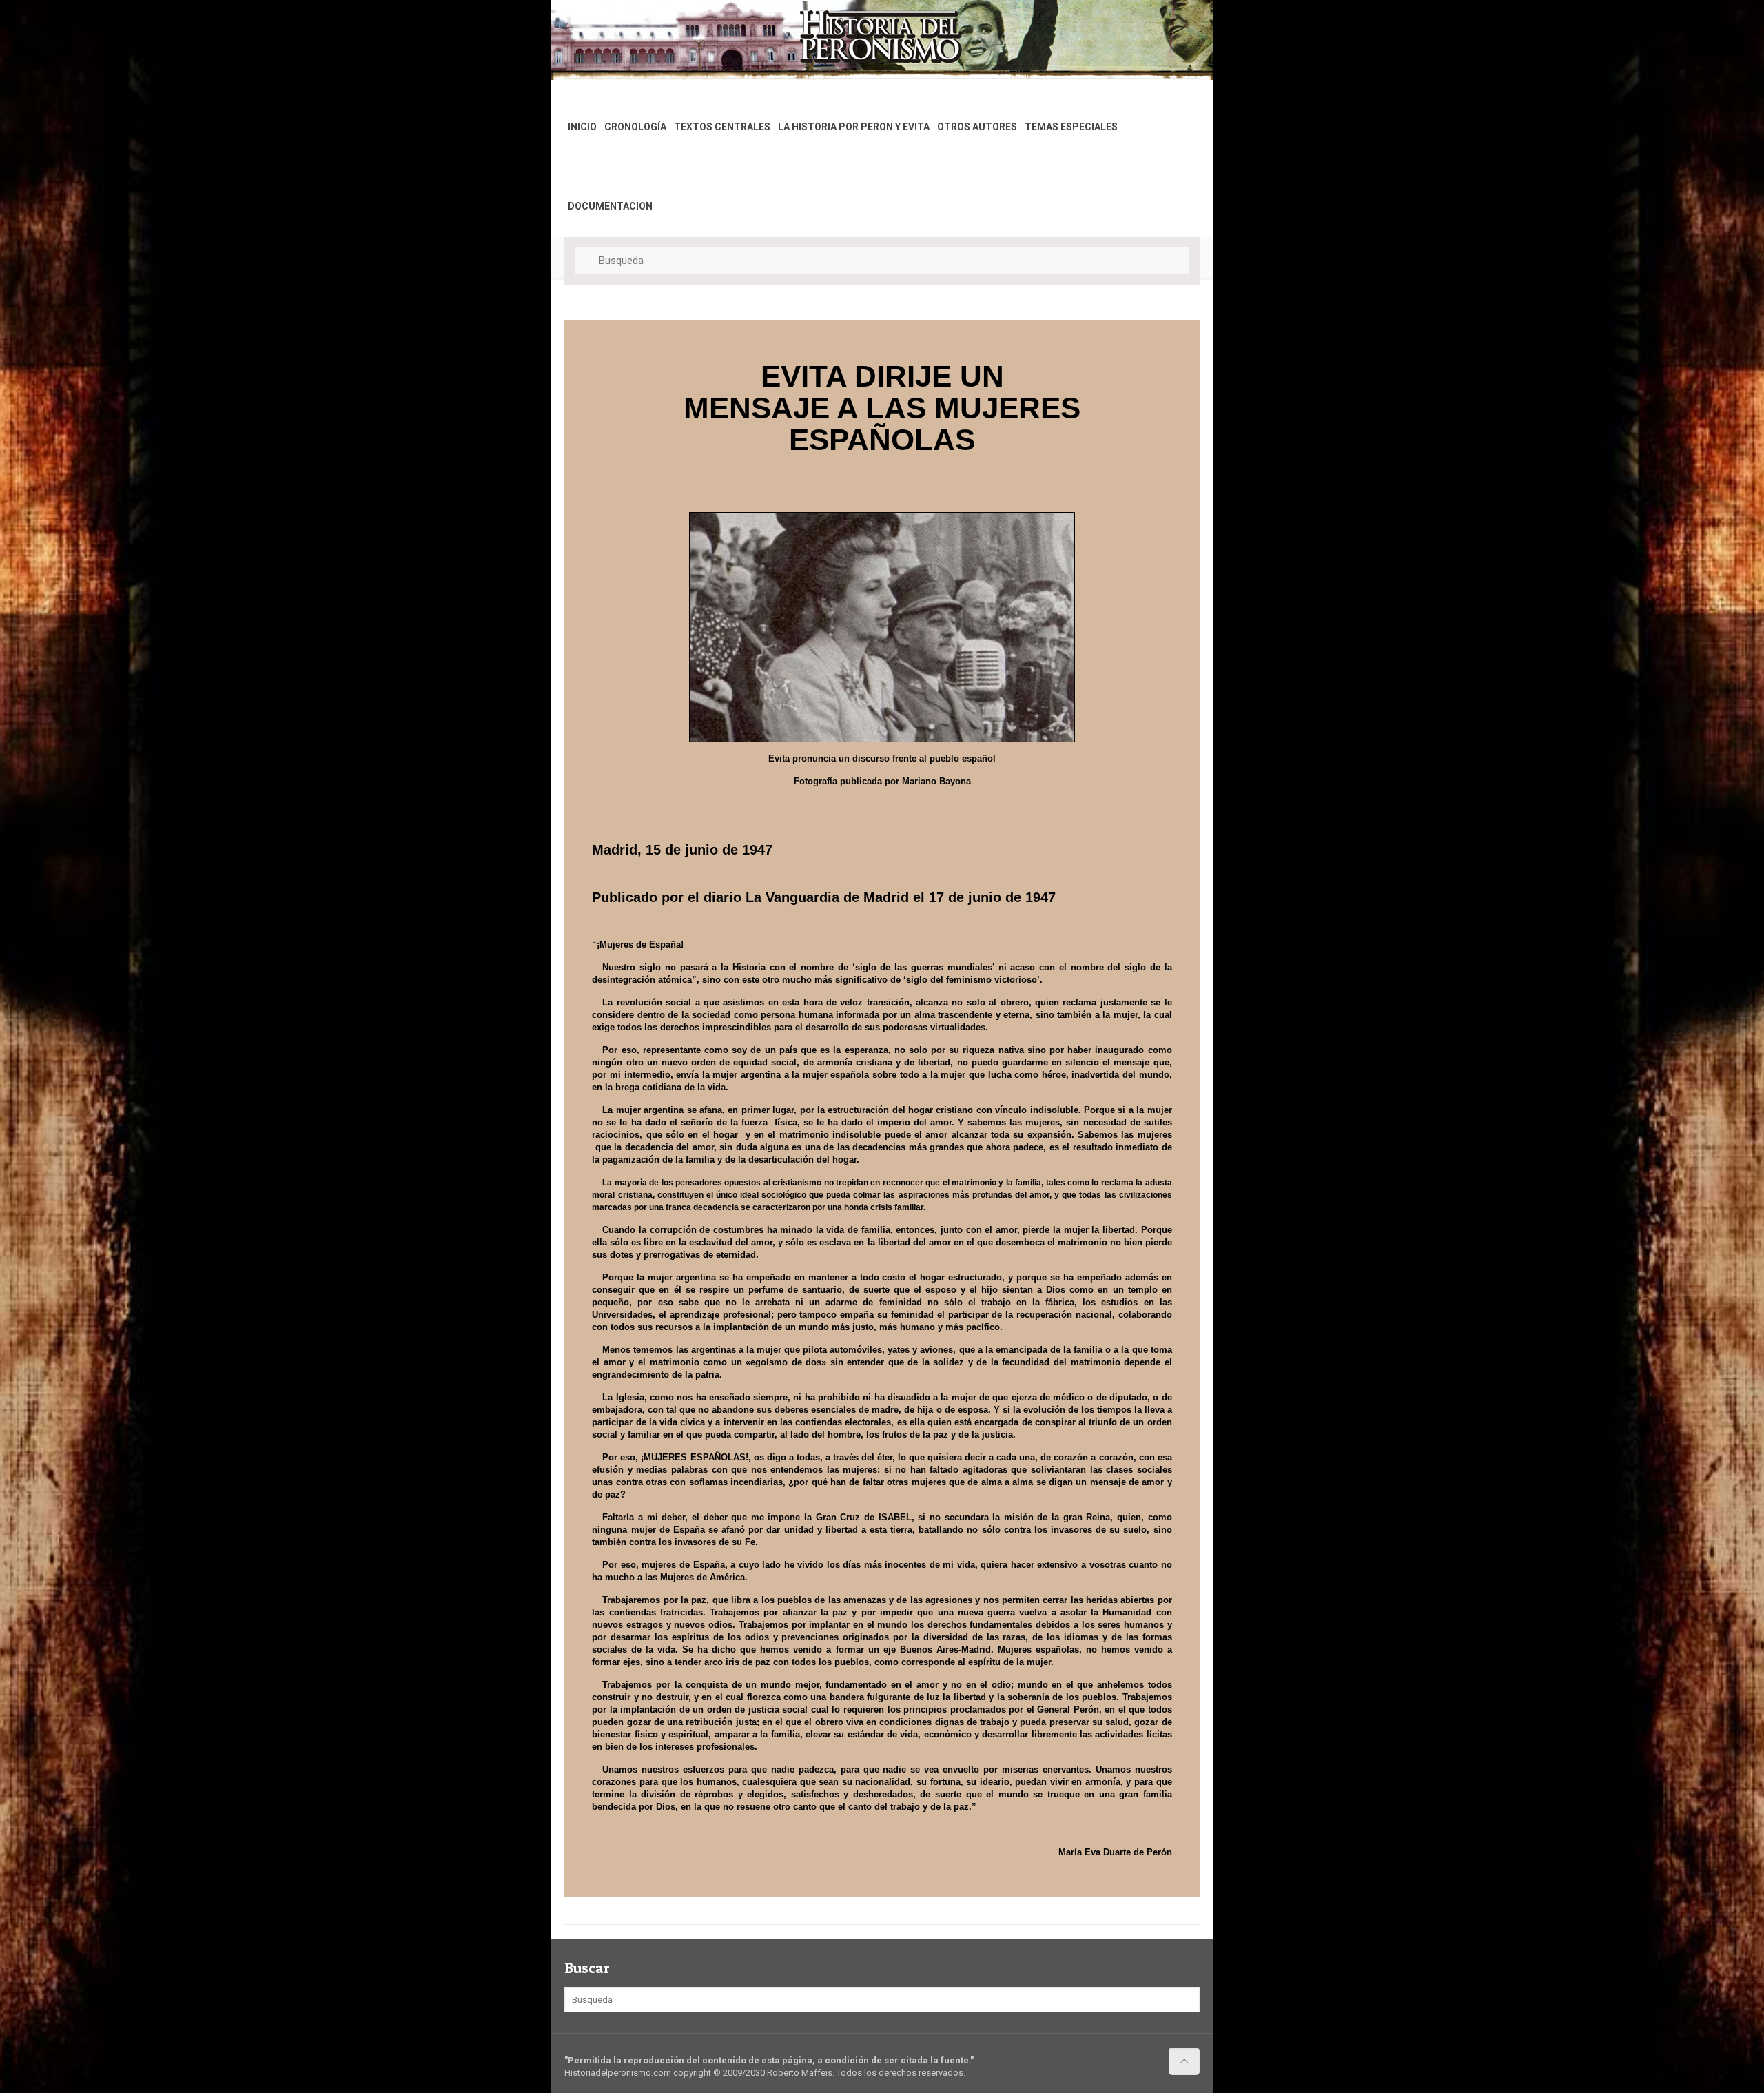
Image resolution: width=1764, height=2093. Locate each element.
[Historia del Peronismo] (612, 37)
